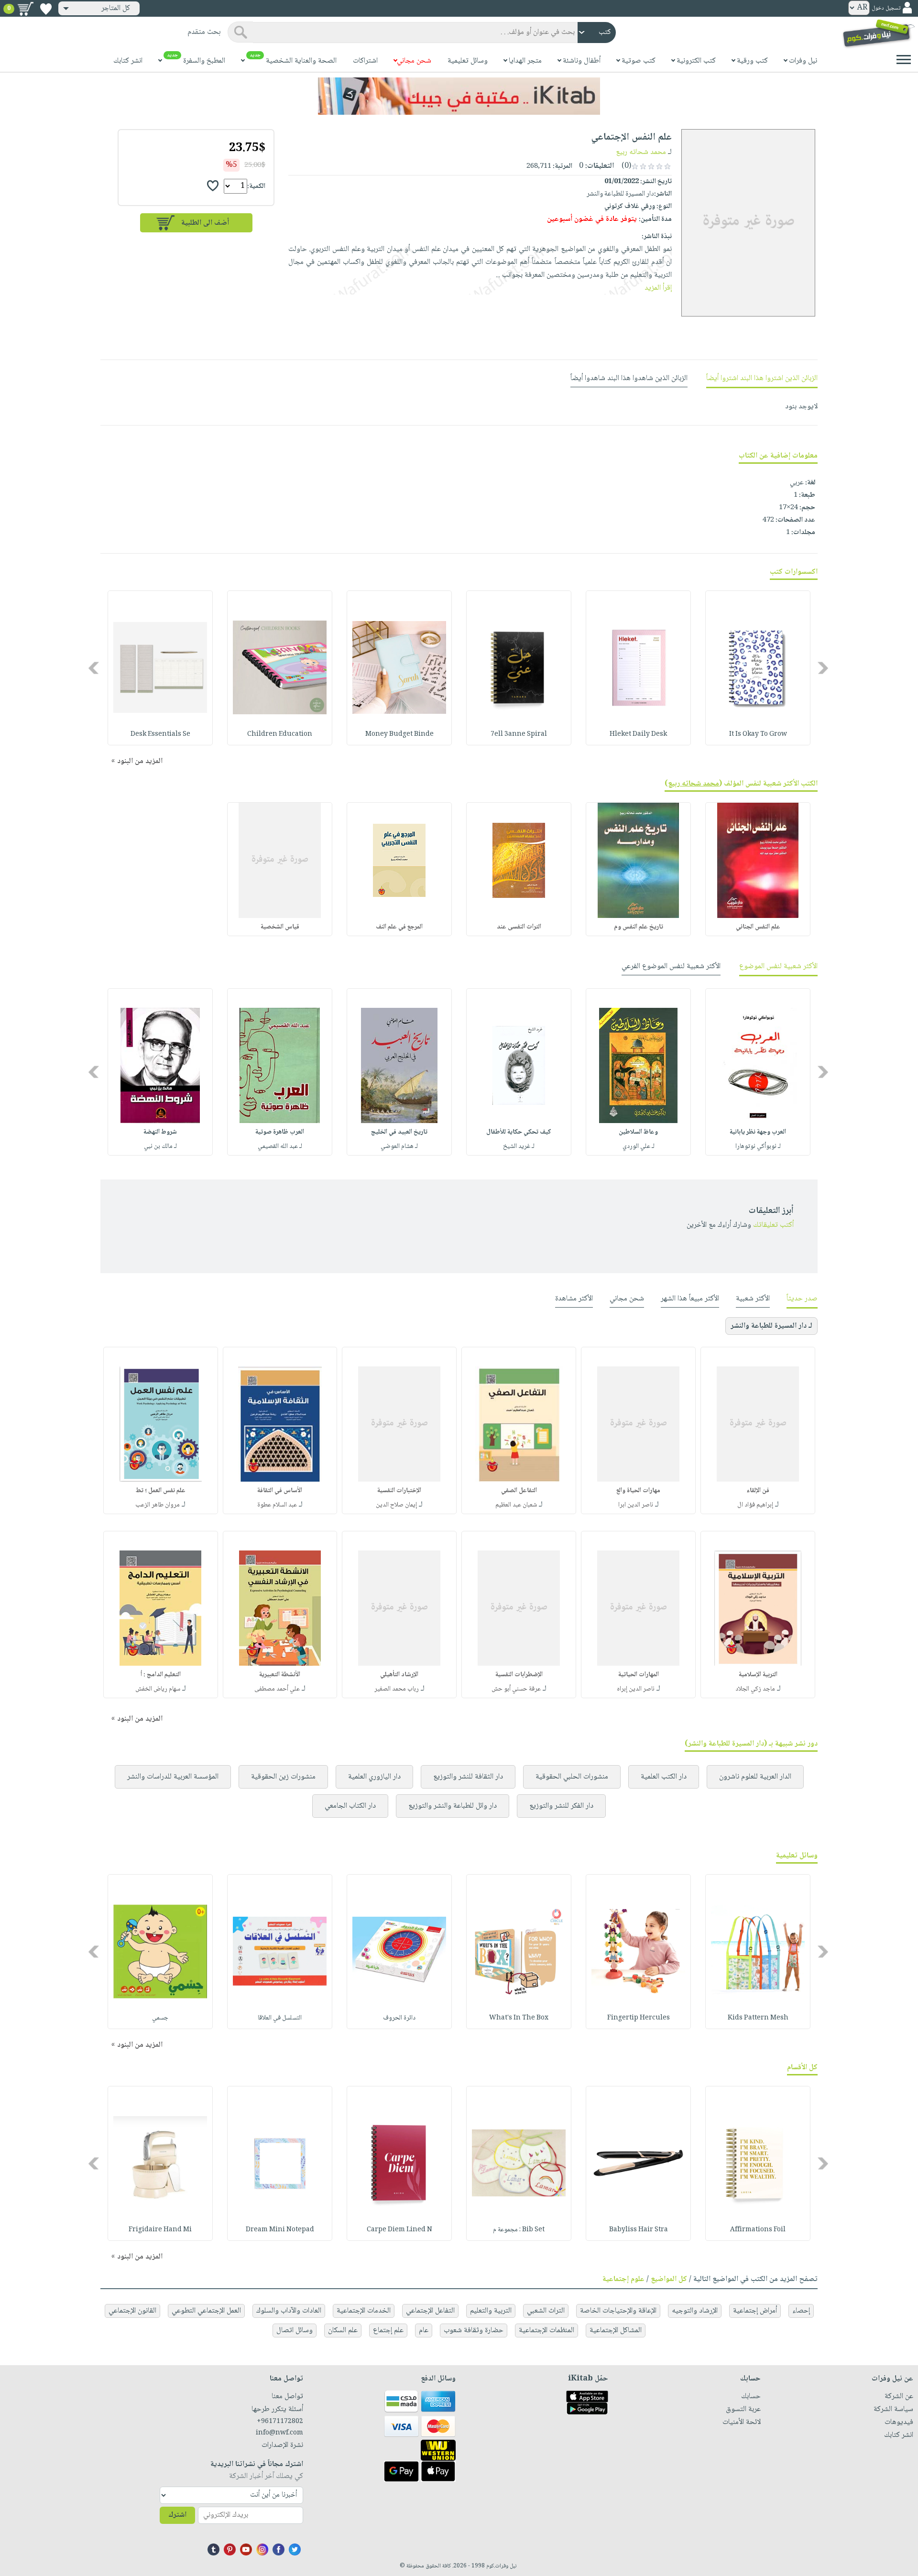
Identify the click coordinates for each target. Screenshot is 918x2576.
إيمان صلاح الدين (396, 1505)
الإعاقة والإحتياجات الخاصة (618, 2311)
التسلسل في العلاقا (280, 2018)
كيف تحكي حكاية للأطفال (519, 1132)
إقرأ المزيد (658, 288)
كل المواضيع (669, 2279)
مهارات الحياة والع (638, 1491)
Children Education (280, 734)
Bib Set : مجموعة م (519, 2230)
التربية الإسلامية (758, 1675)
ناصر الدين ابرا (636, 1505)
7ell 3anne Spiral (519, 734)
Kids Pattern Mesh (758, 2018)
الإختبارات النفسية (399, 1491)
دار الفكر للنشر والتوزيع (561, 1806)
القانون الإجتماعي (132, 2311)
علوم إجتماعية (623, 2279)
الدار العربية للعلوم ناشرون (755, 1777)
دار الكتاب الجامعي (350, 1806)
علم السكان (343, 2330)
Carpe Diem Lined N (399, 2230)
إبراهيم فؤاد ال (755, 1505)
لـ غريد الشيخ (519, 1146)
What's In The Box (519, 2018)
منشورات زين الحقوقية (283, 1777)
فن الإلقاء (758, 1491)
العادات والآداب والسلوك (289, 2311)
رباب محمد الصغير (397, 1689)
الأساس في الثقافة (280, 1491)
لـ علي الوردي (639, 1146)
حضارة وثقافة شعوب (474, 2330)
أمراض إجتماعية (755, 2311)
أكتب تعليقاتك (773, 1225)
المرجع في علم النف (399, 927)
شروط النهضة (160, 1132)
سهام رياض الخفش (158, 1689)
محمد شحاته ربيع (641, 152)
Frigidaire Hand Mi (160, 2230)
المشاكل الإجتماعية (616, 2330)
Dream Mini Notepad (280, 2230)
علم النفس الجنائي (758, 927)
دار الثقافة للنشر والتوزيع (468, 1777)
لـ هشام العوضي (399, 1146)
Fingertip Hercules (639, 2018)
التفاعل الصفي (519, 1491)
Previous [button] (824, 668)
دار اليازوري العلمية (374, 1777)
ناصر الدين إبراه (636, 1689)
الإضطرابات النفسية (519, 1675)
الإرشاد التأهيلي (399, 1675)
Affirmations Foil (758, 2230)
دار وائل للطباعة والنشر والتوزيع (453, 1806)
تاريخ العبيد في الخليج (399, 1132)
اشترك (177, 2515)
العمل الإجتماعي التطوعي (206, 2311)
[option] (758, 668)
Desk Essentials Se (160, 734)
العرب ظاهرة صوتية (280, 1132)
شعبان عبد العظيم (516, 1505)
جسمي (160, 2018)
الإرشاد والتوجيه (695, 2311)
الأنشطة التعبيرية (280, 1675)
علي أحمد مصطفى (277, 1689)
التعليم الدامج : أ (161, 1675)
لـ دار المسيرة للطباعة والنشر (771, 1326)
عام (424, 2330)
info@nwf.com (279, 2433)
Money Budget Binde (399, 734)
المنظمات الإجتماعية (546, 2330)
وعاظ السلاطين (638, 1132)
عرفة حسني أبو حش (516, 1689)
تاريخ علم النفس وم (639, 927)
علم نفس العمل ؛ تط (161, 1491)
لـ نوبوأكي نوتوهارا (758, 1146)
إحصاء (801, 2311)
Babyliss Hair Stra (639, 2230)
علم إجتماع (388, 2330)
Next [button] (94, 668)
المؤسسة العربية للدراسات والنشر (173, 1777)
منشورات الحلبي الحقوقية (572, 1777)
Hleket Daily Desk (638, 734)
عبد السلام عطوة (277, 1505)
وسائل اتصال (295, 2330)
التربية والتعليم (491, 2311)
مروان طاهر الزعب (158, 1505)
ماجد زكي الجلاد (755, 1689)
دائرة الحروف (399, 2018)
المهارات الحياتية (639, 1675)
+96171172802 (280, 2422)
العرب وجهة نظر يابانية (758, 1132)
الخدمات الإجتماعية (364, 2311)
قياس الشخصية (280, 927)
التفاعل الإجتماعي (430, 2311)
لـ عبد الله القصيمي (280, 1146)
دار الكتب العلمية (664, 1777)
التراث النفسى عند (519, 927)
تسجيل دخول (886, 8)
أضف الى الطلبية (205, 223)
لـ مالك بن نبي (160, 1146)
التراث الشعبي (546, 2311)
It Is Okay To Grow (758, 734)
